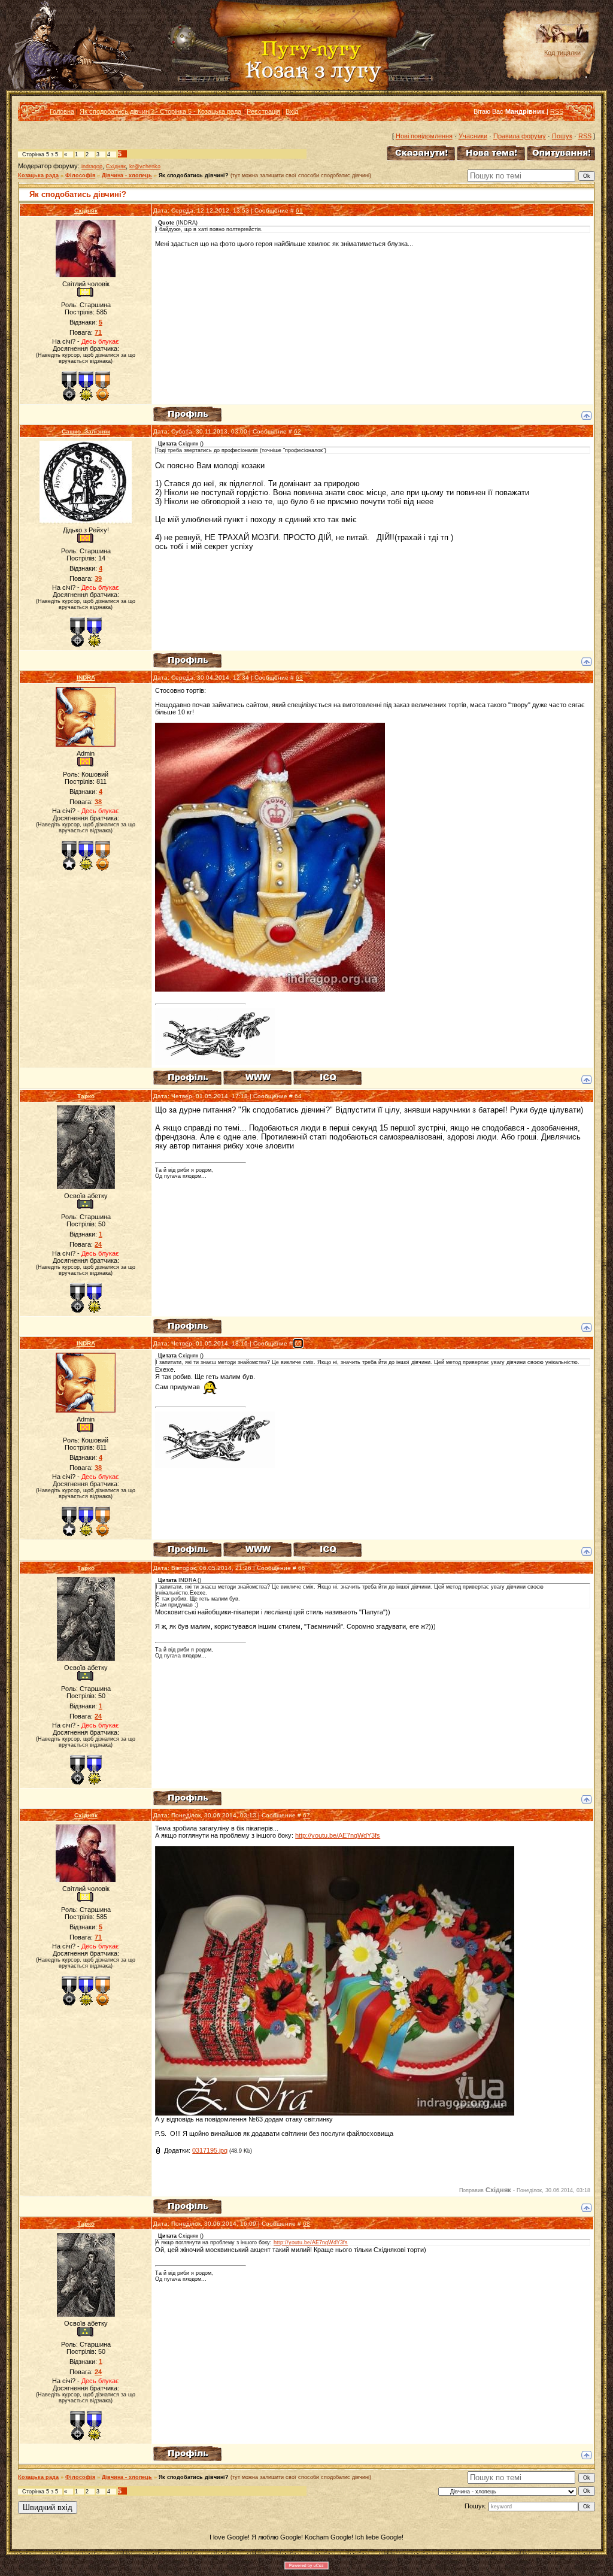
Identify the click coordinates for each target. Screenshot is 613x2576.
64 (298, 1096)
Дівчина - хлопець (127, 175)
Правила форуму (520, 136)
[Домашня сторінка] (257, 1078)
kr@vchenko (145, 166)
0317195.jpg (210, 2150)
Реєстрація (263, 111)
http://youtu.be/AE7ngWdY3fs (338, 1835)
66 (302, 1568)
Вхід (292, 111)
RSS (557, 111)
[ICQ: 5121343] (327, 1078)
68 (306, 2224)
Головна (62, 111)
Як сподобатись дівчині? (194, 175)
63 (299, 678)
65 (298, 1343)
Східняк (116, 166)
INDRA (86, 678)
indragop (92, 166)
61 (299, 210)
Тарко (86, 1096)
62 (298, 431)
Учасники (473, 136)
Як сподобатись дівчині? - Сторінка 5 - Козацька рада (160, 111)
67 (306, 1815)
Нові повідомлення (424, 136)
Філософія (80, 175)
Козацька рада (38, 175)
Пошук (562, 136)
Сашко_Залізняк (86, 431)
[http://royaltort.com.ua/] (270, 989)
